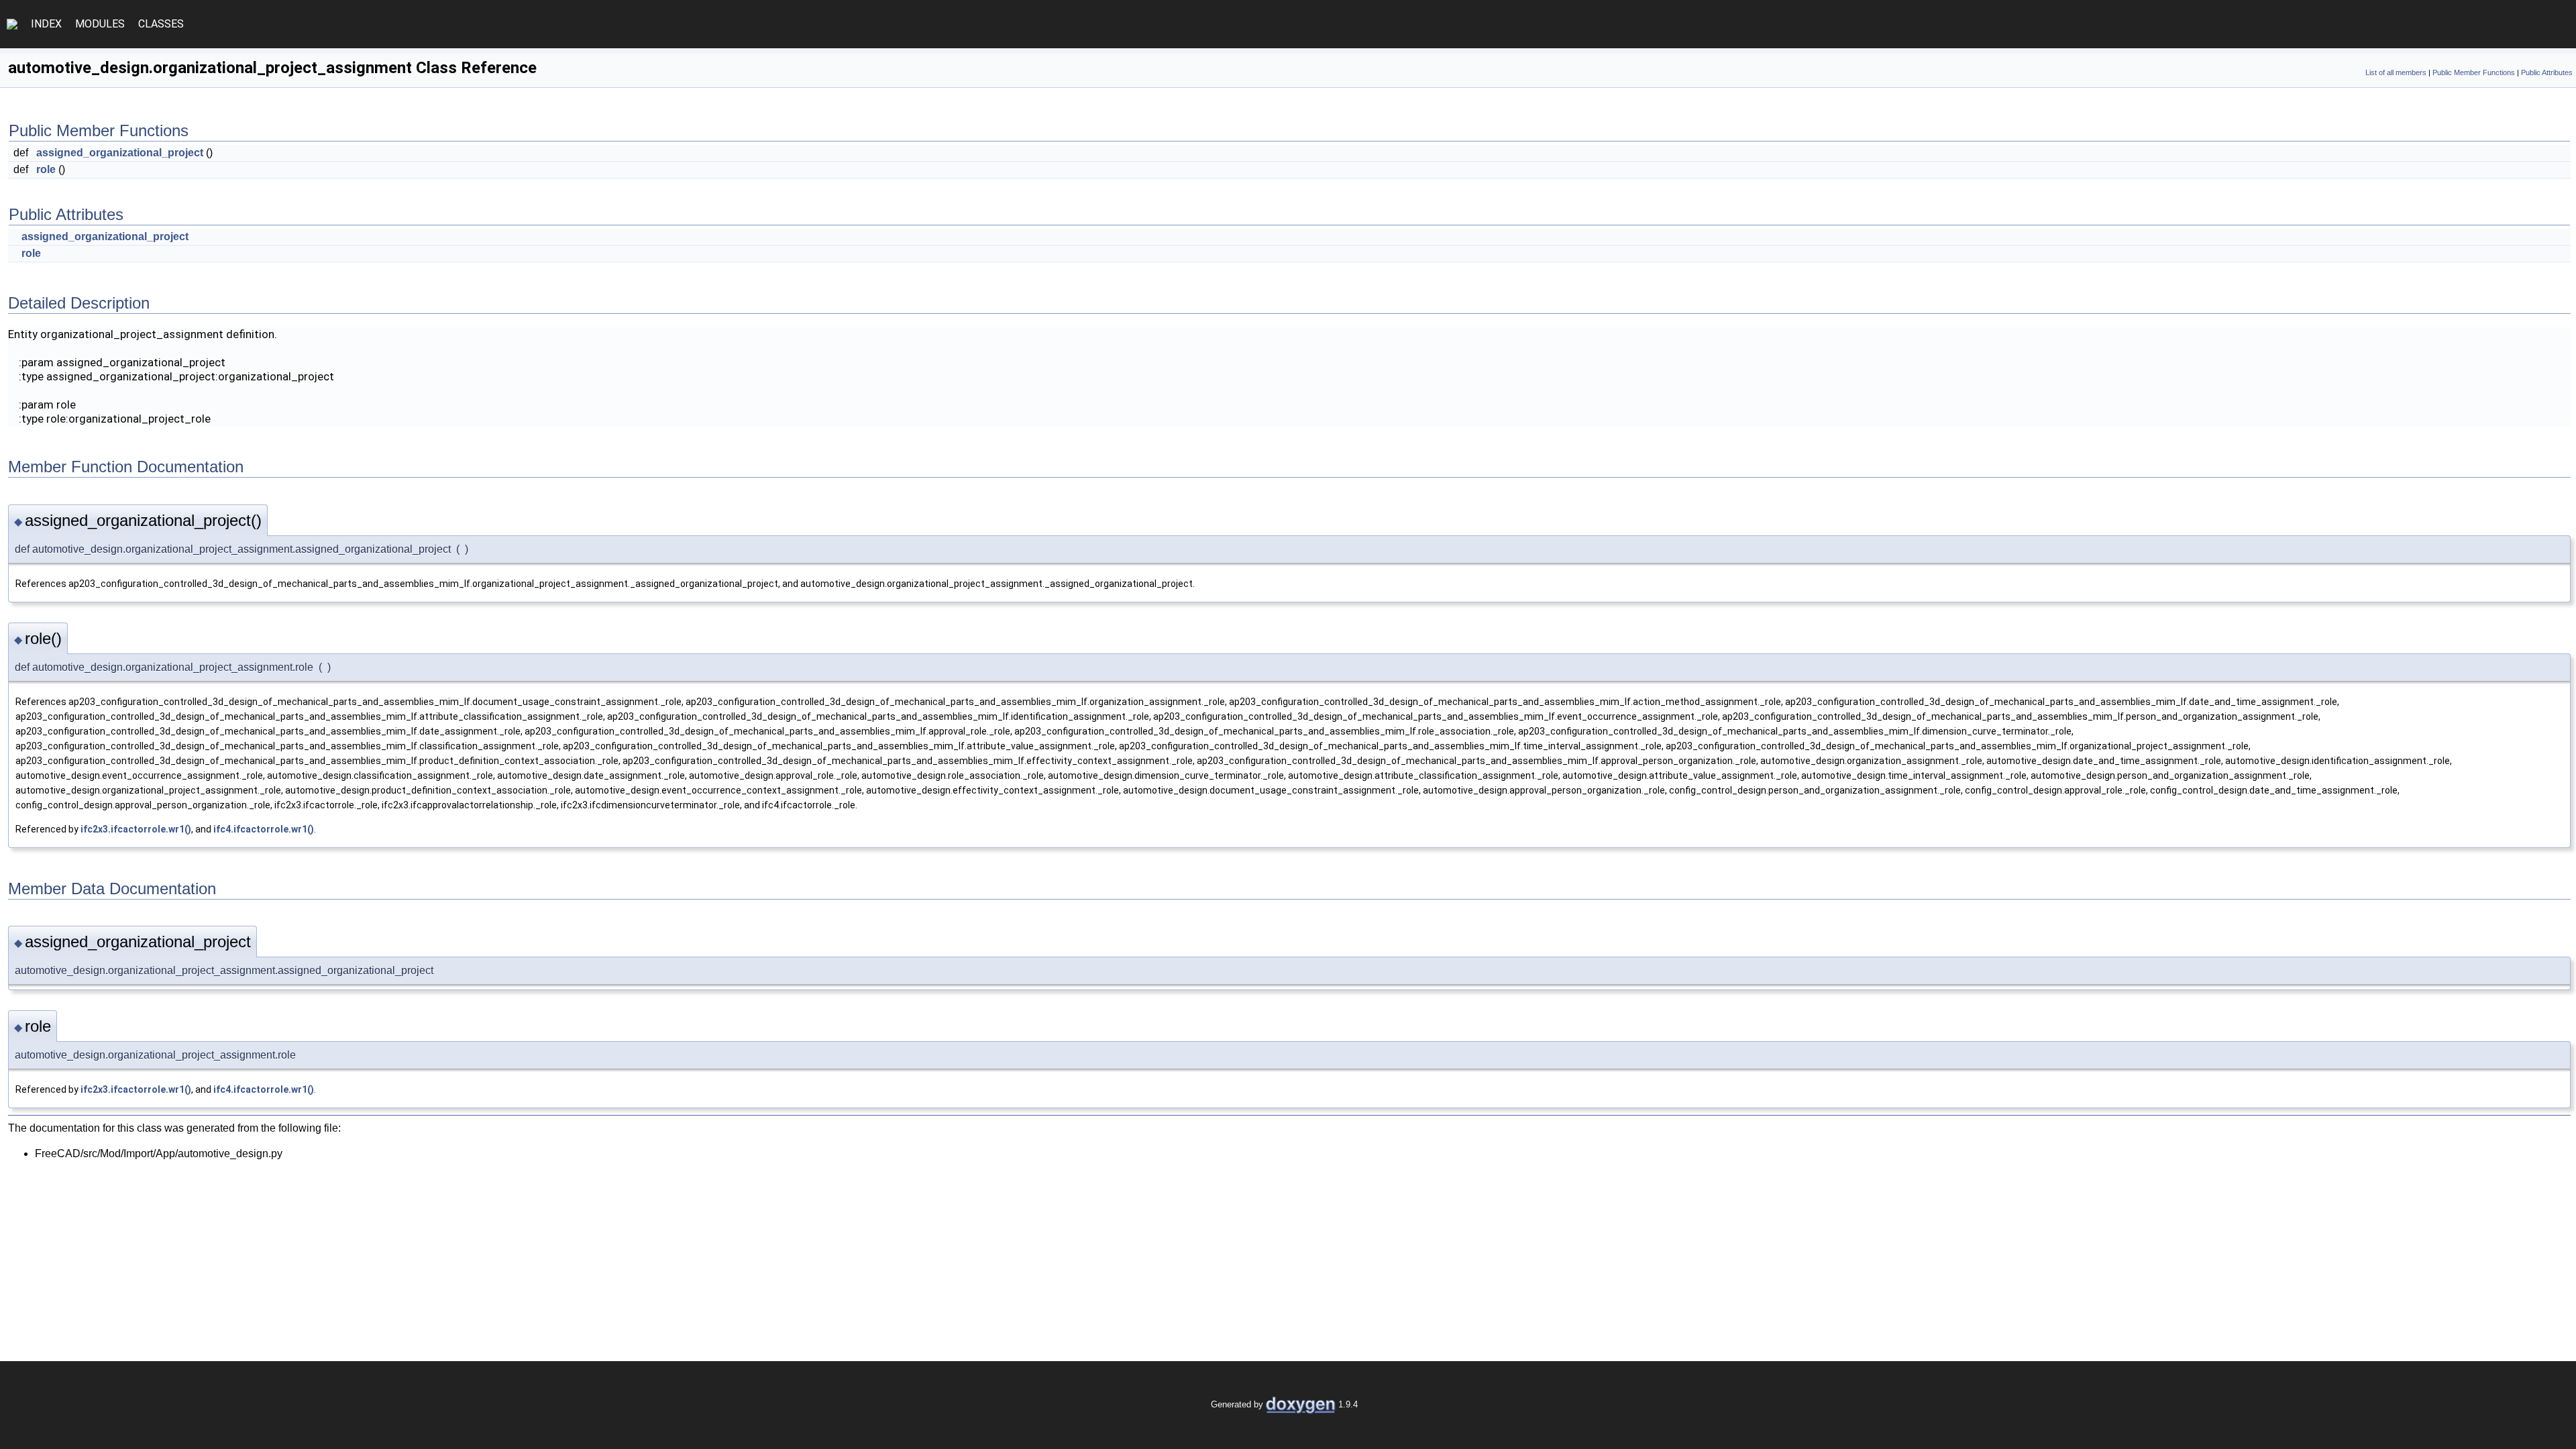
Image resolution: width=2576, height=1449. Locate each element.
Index (46, 24)
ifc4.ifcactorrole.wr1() (264, 829)
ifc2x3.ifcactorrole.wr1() (136, 829)
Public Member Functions (2474, 72)
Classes (161, 24)
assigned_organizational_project (120, 153)
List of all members (2396, 72)
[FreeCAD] (12, 24)
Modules (100, 24)
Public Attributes (2547, 72)
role (46, 169)
